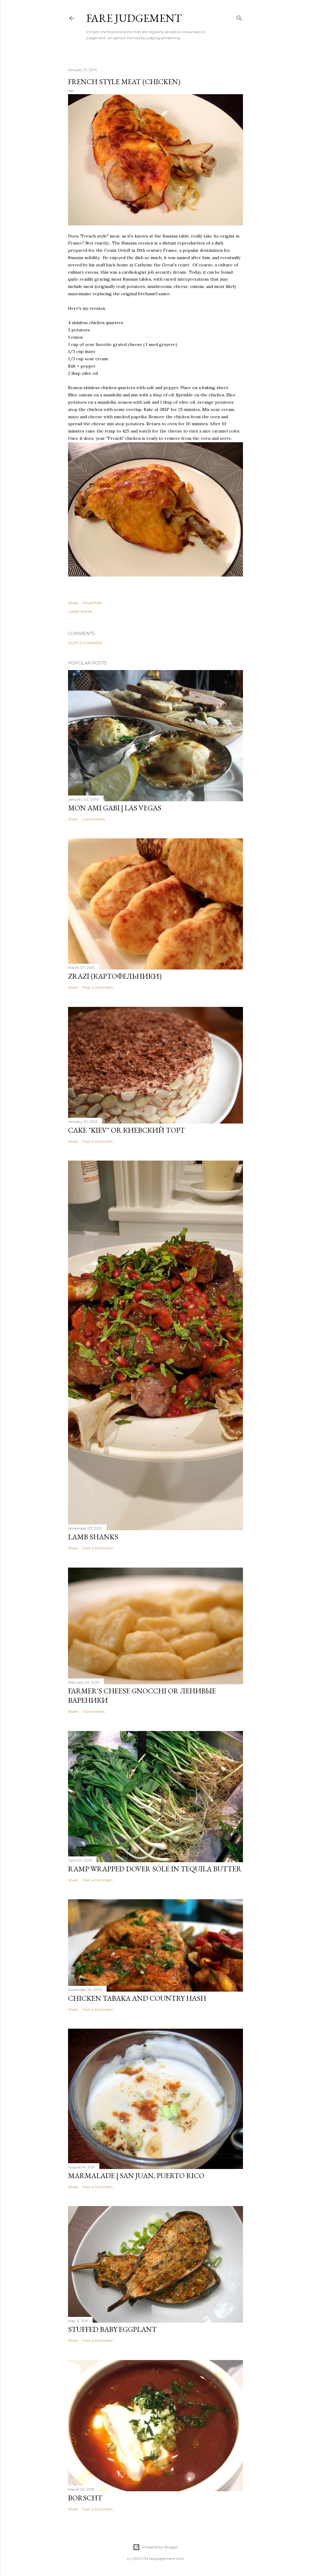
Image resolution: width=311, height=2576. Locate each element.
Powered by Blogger (160, 2547)
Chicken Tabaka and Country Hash (137, 1998)
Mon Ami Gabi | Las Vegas (115, 808)
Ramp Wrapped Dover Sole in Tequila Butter (155, 1869)
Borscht (85, 2498)
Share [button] (73, 603)
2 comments (94, 819)
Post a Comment (85, 643)
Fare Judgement (134, 18)
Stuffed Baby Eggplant (112, 2329)
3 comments (94, 1711)
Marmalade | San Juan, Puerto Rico (136, 2176)
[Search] (239, 17)
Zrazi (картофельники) (115, 976)
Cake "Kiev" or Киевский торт (126, 1130)
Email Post (92, 603)
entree (86, 611)
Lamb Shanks (93, 1537)
